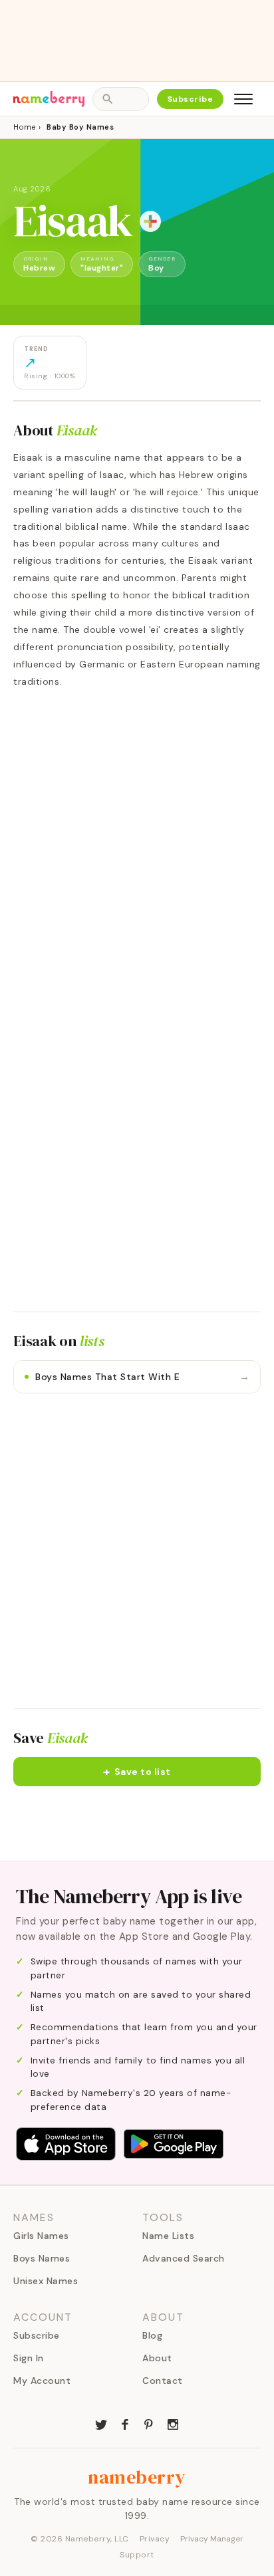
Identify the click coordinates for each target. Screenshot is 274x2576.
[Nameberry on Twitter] (101, 2423)
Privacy (155, 2539)
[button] (137, 1772)
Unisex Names (46, 2281)
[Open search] (120, 99)
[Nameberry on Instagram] (173, 2423)
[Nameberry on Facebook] (125, 2423)
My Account (42, 2381)
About (157, 2358)
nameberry (137, 2477)
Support (137, 2555)
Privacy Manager (212, 2539)
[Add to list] (150, 221)
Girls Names (41, 2236)
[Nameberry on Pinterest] (149, 2423)
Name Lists (168, 2236)
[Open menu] (243, 99)
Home (24, 127)
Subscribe (191, 99)
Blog (152, 2335)
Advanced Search (184, 2258)
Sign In (29, 2358)
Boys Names (42, 2258)
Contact (163, 2381)
